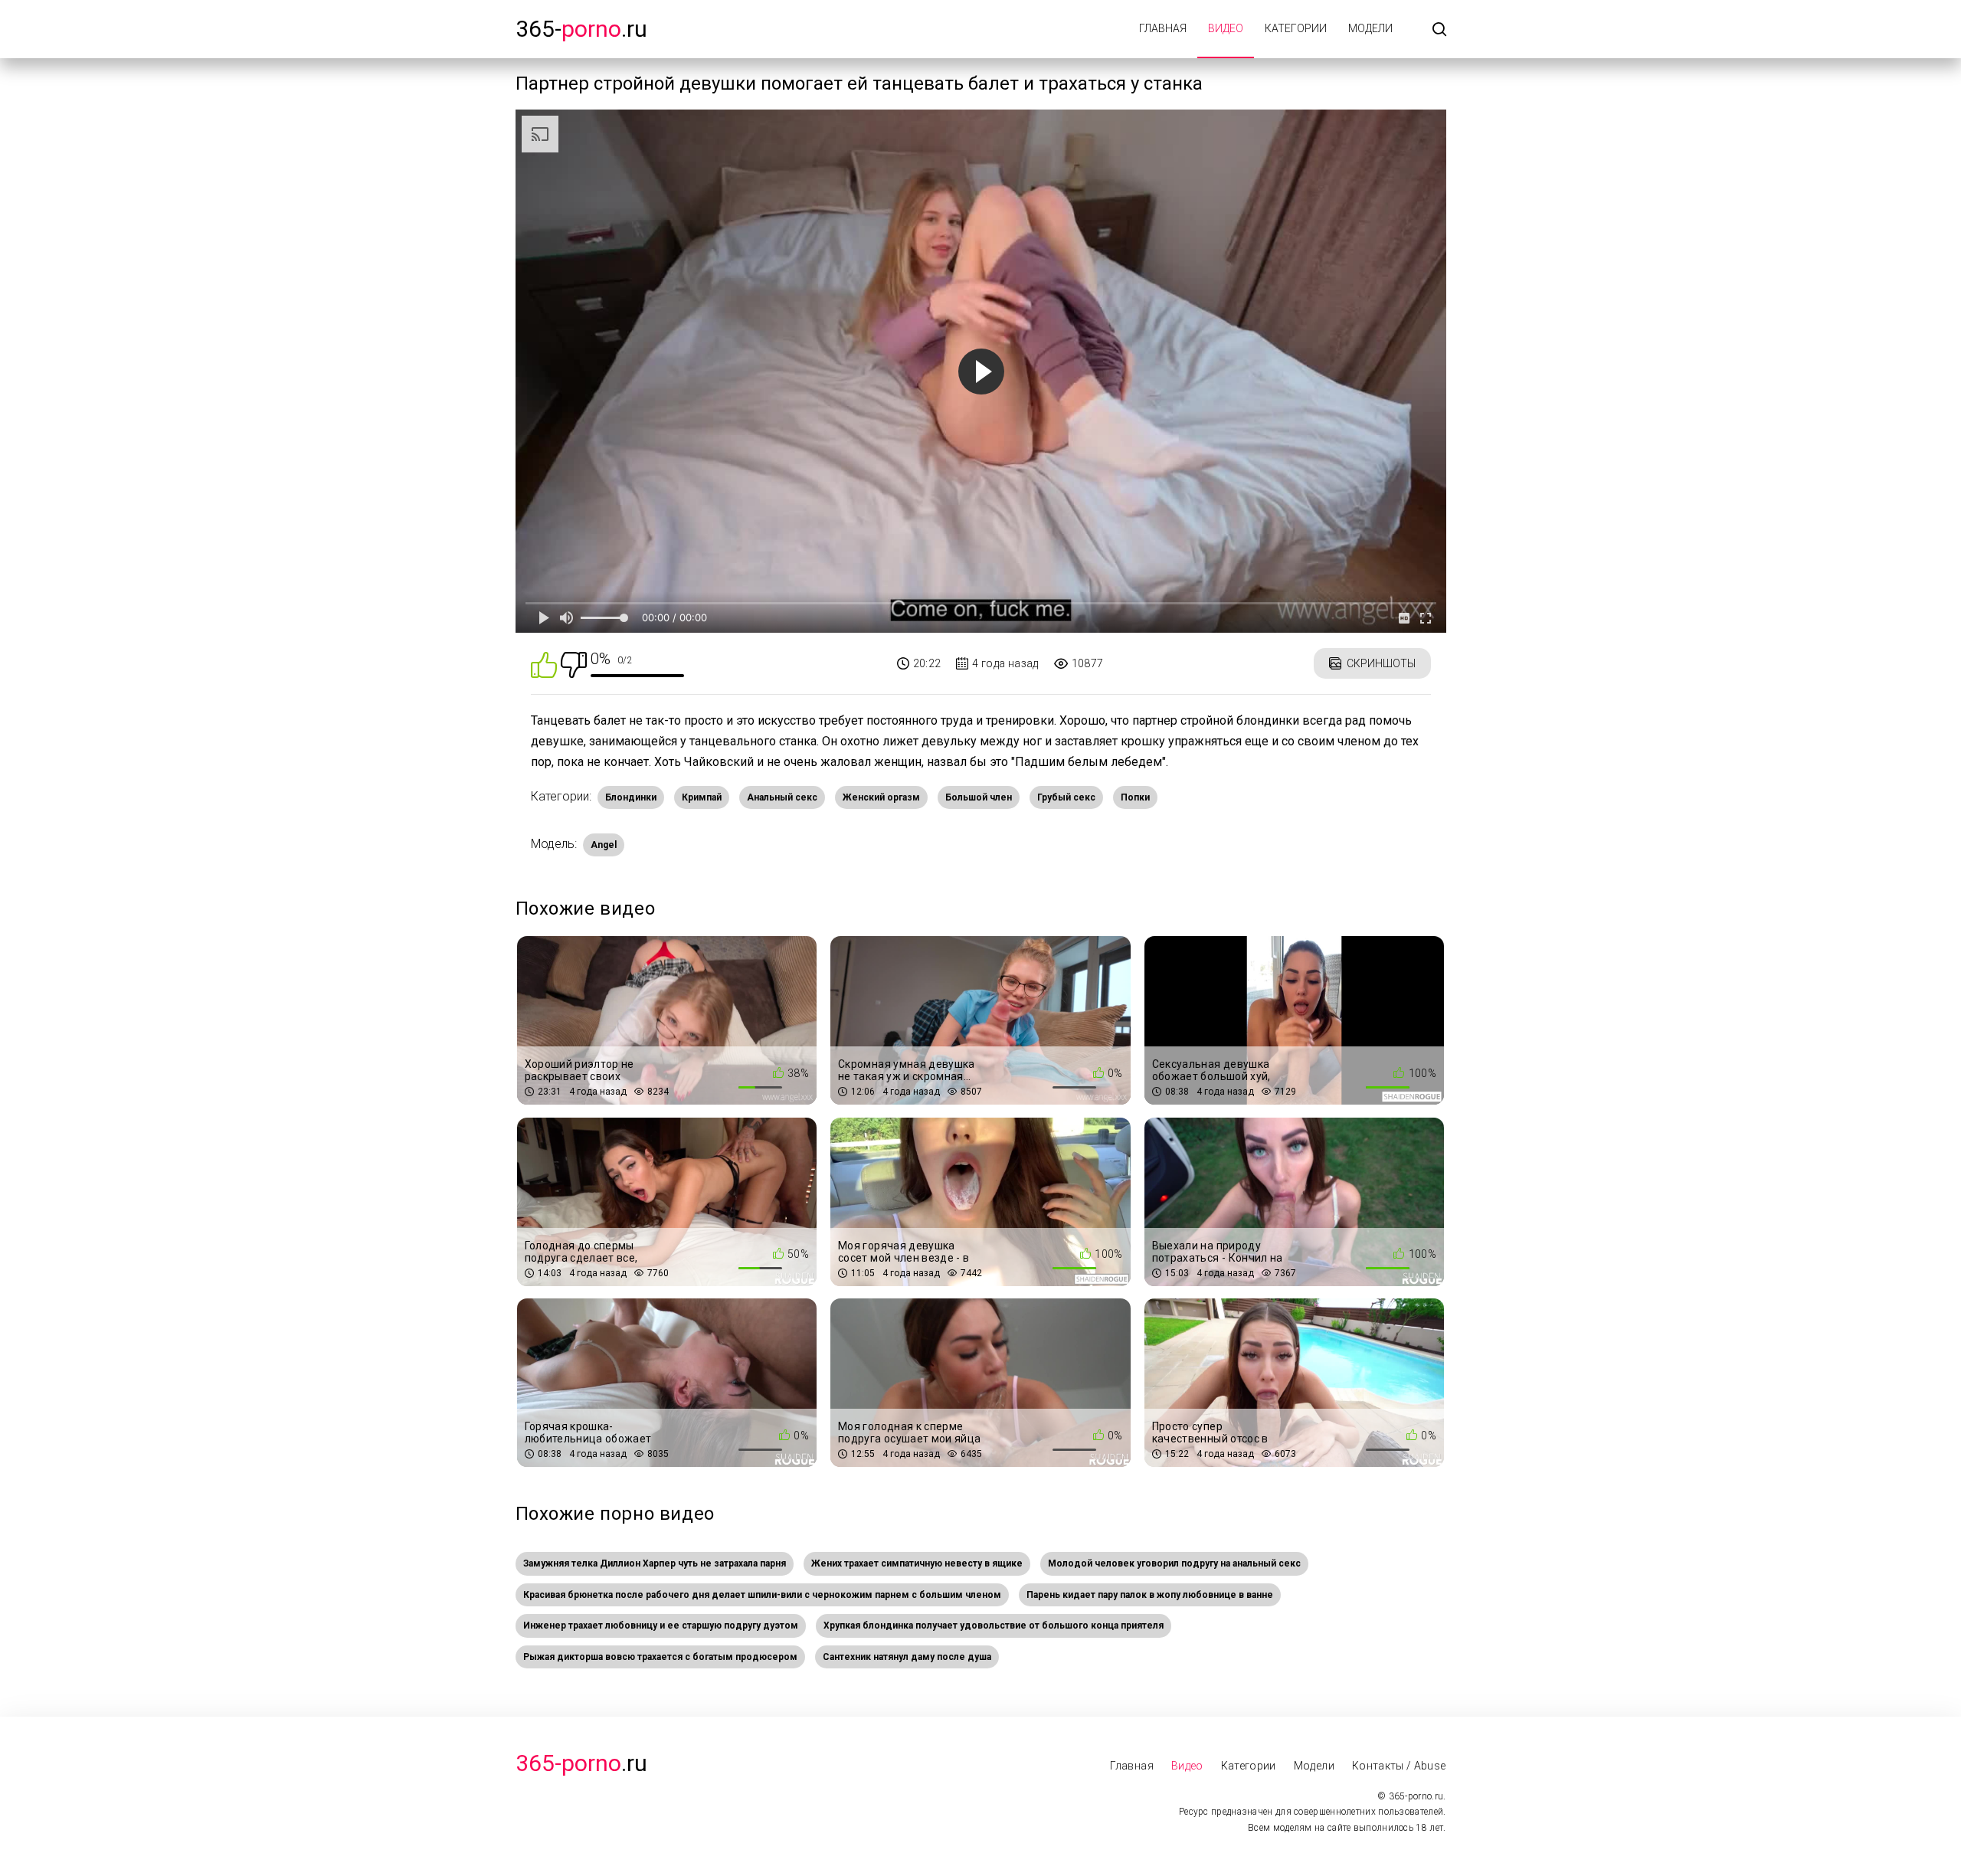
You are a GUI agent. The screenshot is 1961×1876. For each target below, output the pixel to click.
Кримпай (702, 797)
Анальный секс (782, 797)
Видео (1226, 28)
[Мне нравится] (544, 664)
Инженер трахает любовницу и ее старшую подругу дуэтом (661, 1626)
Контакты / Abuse (1399, 1766)
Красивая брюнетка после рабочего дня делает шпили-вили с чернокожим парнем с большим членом (762, 1595)
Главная (1163, 28)
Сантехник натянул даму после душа (907, 1657)
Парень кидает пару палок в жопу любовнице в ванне (1150, 1595)
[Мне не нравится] (574, 664)
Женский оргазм (881, 797)
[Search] (1439, 30)
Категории (1296, 28)
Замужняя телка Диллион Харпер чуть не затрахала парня (655, 1563)
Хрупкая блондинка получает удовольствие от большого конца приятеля (994, 1626)
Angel (604, 845)
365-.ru (581, 29)
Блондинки (631, 797)
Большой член (979, 797)
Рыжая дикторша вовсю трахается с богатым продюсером (660, 1657)
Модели (1370, 28)
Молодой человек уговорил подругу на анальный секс (1174, 1563)
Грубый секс (1066, 797)
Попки (1135, 797)
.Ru (581, 1763)
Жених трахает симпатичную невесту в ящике (917, 1563)
